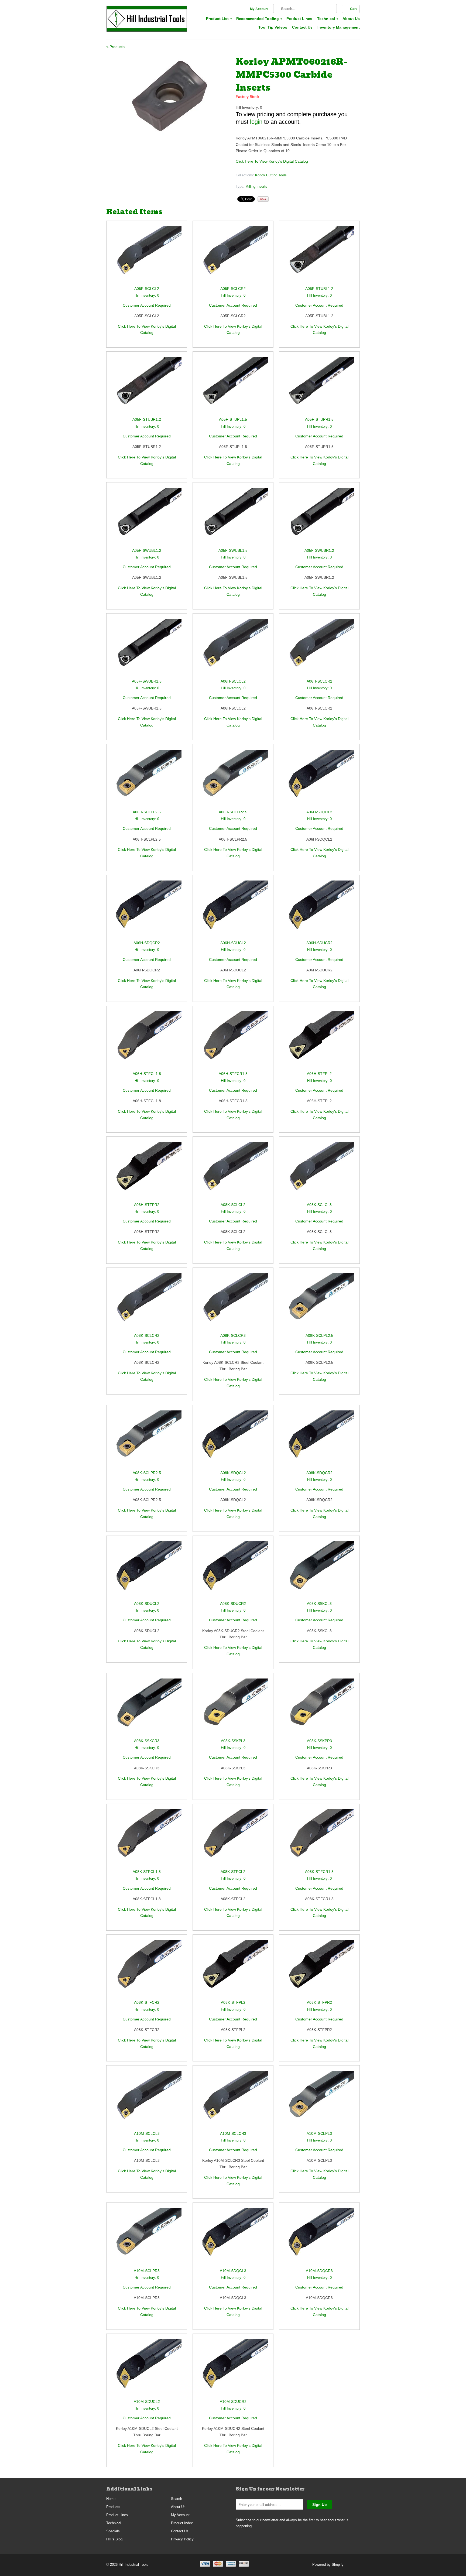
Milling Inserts (256, 186)
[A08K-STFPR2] (319, 1970)
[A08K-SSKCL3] (319, 1571)
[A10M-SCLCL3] (147, 2100)
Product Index (182, 2523)
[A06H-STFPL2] (319, 1041)
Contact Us (302, 27)
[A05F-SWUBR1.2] (319, 517)
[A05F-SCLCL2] (147, 256)
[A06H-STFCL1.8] (147, 1041)
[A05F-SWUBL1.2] (147, 517)
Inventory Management (339, 27)
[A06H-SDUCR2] (319, 910)
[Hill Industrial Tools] (147, 20)
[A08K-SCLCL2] (233, 1172)
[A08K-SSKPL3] (233, 1708)
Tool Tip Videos (273, 27)
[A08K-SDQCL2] (233, 1440)
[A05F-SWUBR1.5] (147, 648)
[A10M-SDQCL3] (233, 2238)
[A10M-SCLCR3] (233, 2100)
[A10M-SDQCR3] (319, 2238)
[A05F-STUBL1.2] (319, 256)
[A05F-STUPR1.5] (319, 387)
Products (113, 2507)
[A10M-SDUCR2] (233, 2369)
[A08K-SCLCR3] (233, 1303)
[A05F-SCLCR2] (233, 256)
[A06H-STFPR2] (147, 1172)
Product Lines (299, 19)
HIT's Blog (114, 2539)
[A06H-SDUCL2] (233, 910)
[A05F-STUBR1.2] (147, 387)
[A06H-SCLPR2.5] (233, 779)
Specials (113, 2531)
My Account (259, 9)
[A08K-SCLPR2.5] (147, 1440)
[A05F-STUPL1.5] (233, 387)
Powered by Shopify (328, 2565)
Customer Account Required (147, 305)
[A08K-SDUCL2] (147, 1571)
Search (177, 2499)
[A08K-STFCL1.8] (147, 1839)
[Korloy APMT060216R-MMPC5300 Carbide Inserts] (168, 96)
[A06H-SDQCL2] (319, 779)
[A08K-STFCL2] (233, 1839)
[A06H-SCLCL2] (233, 648)
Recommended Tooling (259, 19)
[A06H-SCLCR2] (319, 648)
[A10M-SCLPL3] (319, 2100)
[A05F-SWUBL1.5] (233, 517)
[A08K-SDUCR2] (233, 1571)
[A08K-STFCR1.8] (319, 1839)
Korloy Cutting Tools (271, 175)
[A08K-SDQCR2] (319, 1440)
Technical (327, 19)
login (256, 122)
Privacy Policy (182, 2539)
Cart (353, 9)
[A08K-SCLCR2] (147, 1303)
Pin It (263, 199)
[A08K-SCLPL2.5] (319, 1303)
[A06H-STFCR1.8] (233, 1041)
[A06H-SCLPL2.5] (147, 779)
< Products (115, 47)
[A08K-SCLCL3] (319, 1172)
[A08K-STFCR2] (147, 1970)
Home (111, 2499)
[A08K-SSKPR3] (319, 1708)
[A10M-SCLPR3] (147, 2238)
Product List (219, 19)
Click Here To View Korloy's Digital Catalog (272, 161)
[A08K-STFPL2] (233, 1970)
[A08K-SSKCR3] (147, 1708)
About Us (351, 19)
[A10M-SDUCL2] (147, 2369)
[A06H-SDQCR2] (147, 910)
